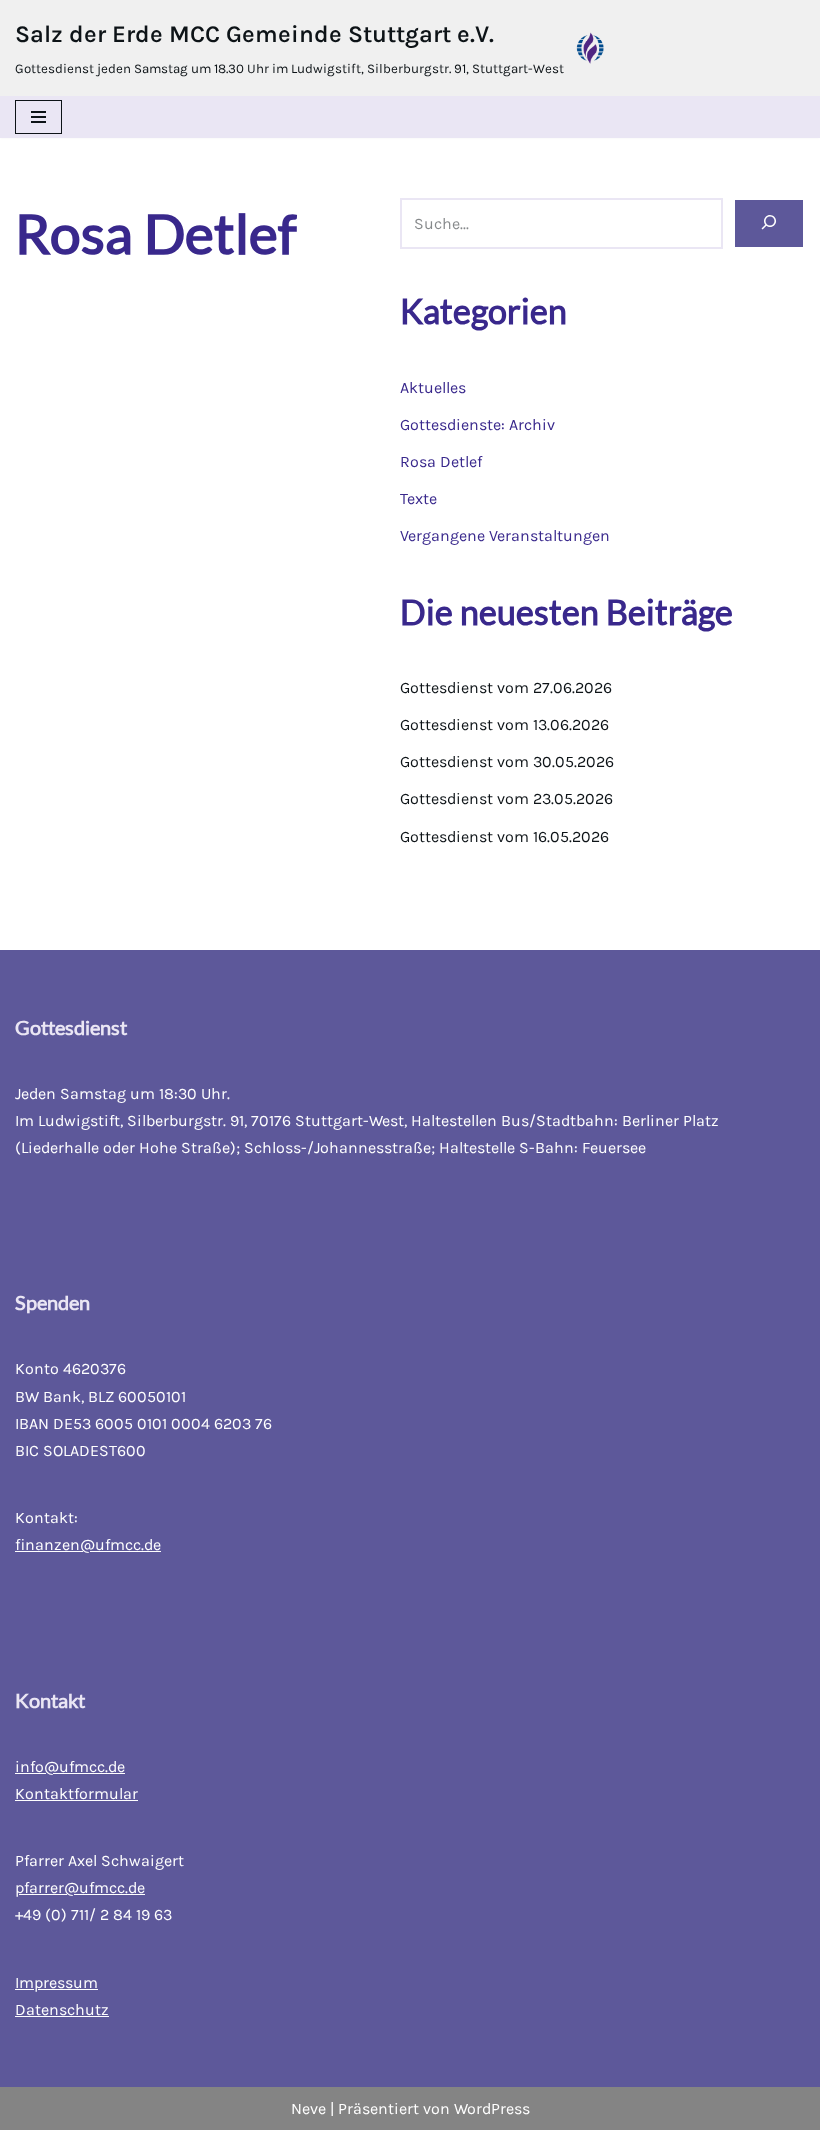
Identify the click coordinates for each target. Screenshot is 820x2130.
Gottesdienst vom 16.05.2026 (504, 836)
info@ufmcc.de (70, 1766)
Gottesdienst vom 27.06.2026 (506, 687)
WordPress (492, 2108)
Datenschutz (62, 2009)
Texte (418, 498)
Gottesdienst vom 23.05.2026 (506, 798)
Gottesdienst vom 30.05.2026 (507, 761)
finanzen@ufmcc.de (88, 1544)
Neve (308, 2108)
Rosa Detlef (441, 461)
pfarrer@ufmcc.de (80, 1887)
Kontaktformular (76, 1793)
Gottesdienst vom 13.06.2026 (504, 724)
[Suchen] (769, 223)
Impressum (56, 1982)
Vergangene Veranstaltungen (505, 535)
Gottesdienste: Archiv (477, 424)
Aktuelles (433, 387)
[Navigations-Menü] (38, 117)
